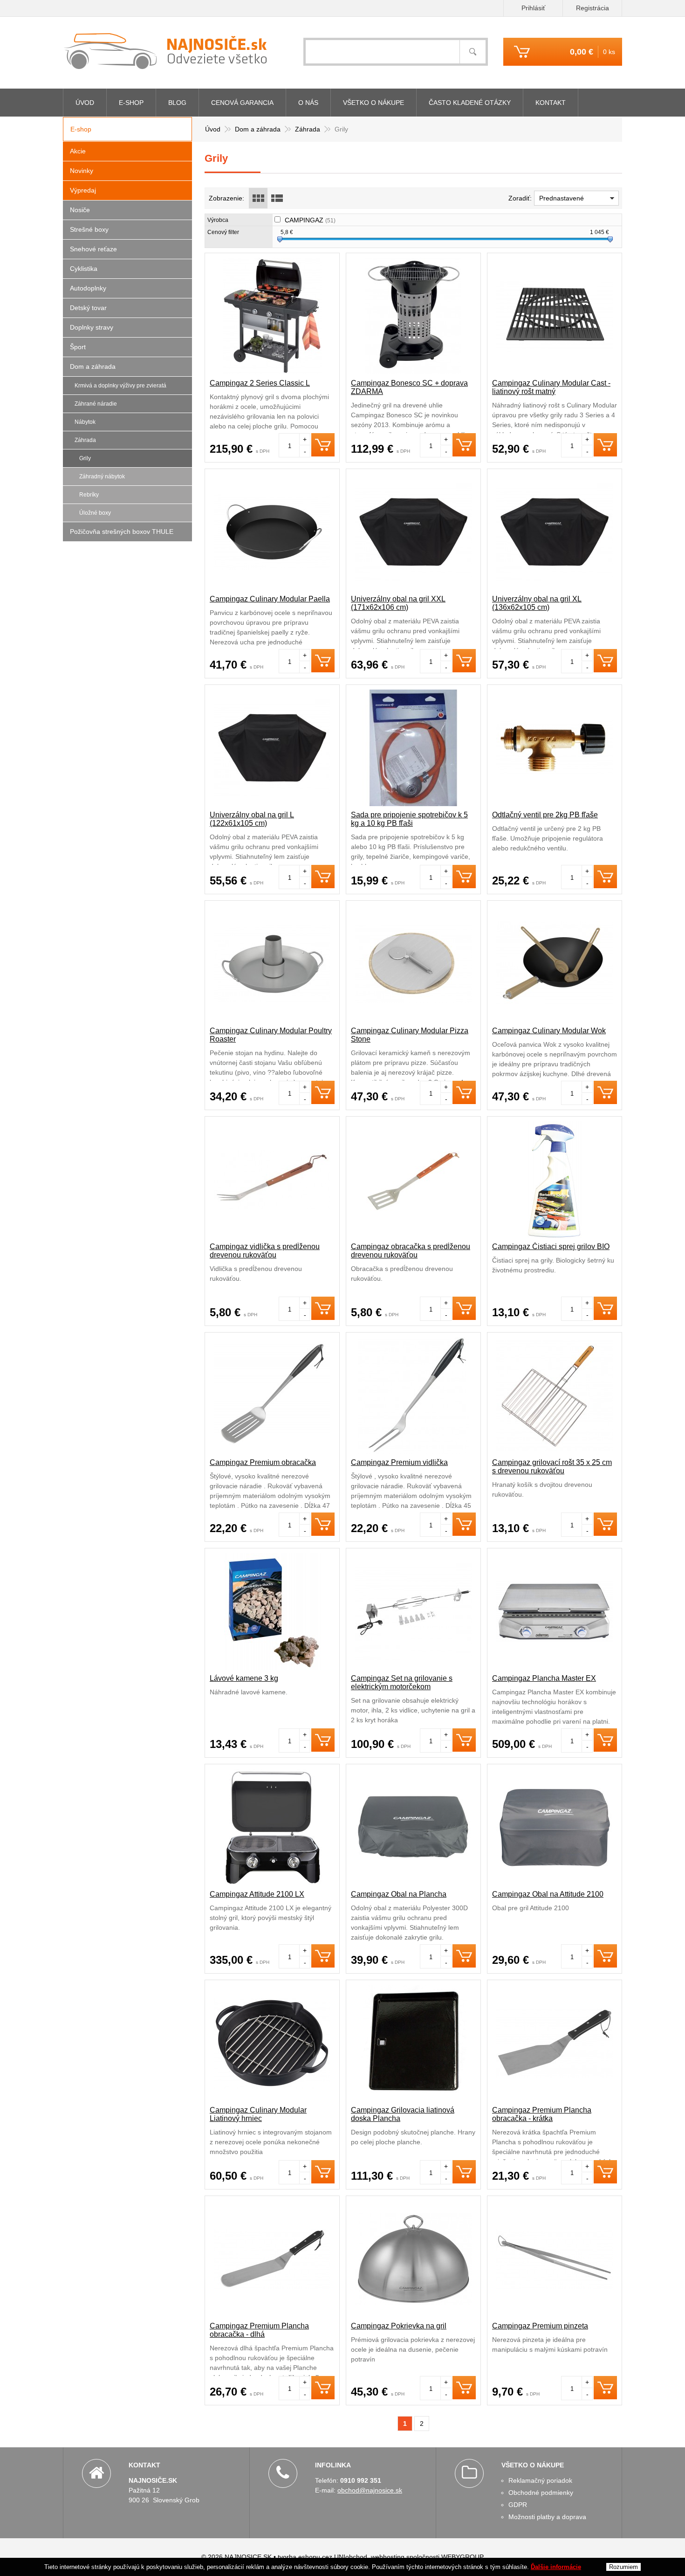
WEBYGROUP (462, 2557)
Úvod (85, 103)
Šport (78, 347)
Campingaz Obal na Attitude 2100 (548, 1894)
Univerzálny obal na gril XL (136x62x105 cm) (537, 603)
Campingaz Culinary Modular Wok (549, 1031)
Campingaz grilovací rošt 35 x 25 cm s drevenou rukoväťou (552, 1467)
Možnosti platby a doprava (547, 2517)
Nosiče (80, 210)
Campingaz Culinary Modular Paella (270, 599)
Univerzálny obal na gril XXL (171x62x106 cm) (398, 603)
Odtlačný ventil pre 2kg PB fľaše (545, 815)
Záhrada (85, 440)
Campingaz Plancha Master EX (544, 1678)
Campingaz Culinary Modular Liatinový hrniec (258, 2114)
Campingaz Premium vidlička (399, 1462)
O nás (308, 103)
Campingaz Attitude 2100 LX (257, 1894)
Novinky (82, 171)
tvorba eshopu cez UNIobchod (322, 2557)
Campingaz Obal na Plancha (399, 1894)
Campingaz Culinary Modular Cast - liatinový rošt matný (551, 387)
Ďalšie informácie (556, 2567)
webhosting (388, 2557)
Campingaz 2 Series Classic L (260, 383)
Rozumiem (623, 2567)
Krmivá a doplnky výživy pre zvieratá (120, 386)
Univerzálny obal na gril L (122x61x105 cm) (252, 819)
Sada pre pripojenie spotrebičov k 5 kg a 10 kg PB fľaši (409, 819)
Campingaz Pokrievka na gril (399, 2326)
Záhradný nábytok (102, 477)
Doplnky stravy (92, 327)
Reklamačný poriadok (540, 2480)
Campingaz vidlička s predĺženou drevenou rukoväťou (265, 1251)
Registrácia (593, 8)
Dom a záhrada (93, 366)
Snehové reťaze (93, 249)
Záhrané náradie (96, 404)
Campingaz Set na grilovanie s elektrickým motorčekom (402, 1682)
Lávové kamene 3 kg (244, 1678)
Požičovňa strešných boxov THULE (122, 532)
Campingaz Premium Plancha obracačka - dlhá (259, 2330)
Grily (85, 458)
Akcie (78, 151)
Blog (177, 103)
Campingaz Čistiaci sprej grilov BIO (551, 1247)
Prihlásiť (533, 8)
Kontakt (551, 103)
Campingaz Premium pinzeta (540, 2326)
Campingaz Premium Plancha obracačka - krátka (542, 2114)
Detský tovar (88, 308)
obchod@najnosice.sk (370, 2490)
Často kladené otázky (470, 103)
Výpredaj (83, 190)
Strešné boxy (89, 229)
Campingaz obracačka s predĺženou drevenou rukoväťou (411, 1251)
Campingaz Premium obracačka (263, 1462)
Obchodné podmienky (541, 2493)
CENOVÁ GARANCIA (242, 103)
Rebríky (89, 495)
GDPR (518, 2505)
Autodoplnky (88, 288)
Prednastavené (562, 198)
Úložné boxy (95, 513)
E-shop (131, 103)
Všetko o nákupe (373, 103)
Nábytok (85, 422)
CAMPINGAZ (310, 220)
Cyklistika (84, 269)
